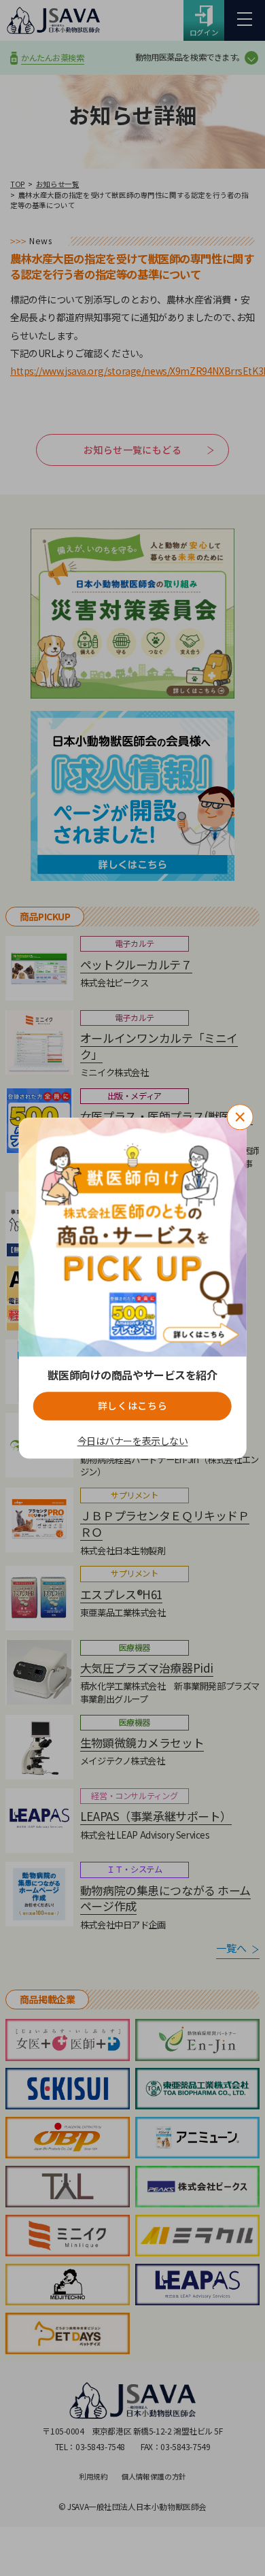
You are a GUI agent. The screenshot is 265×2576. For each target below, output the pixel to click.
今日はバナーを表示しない (133, 1442)
